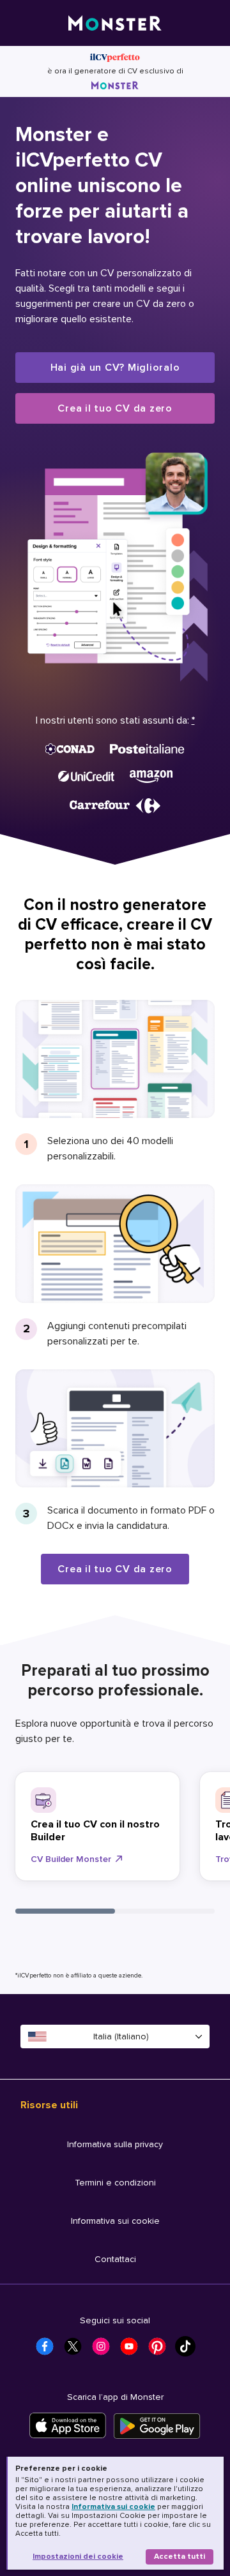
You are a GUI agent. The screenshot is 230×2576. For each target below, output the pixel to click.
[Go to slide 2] (165, 1911)
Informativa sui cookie (113, 2507)
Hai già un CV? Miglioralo (115, 368)
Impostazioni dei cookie (78, 2557)
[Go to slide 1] (65, 1911)
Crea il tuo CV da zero (115, 408)
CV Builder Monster (71, 1859)
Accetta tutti (180, 2557)
